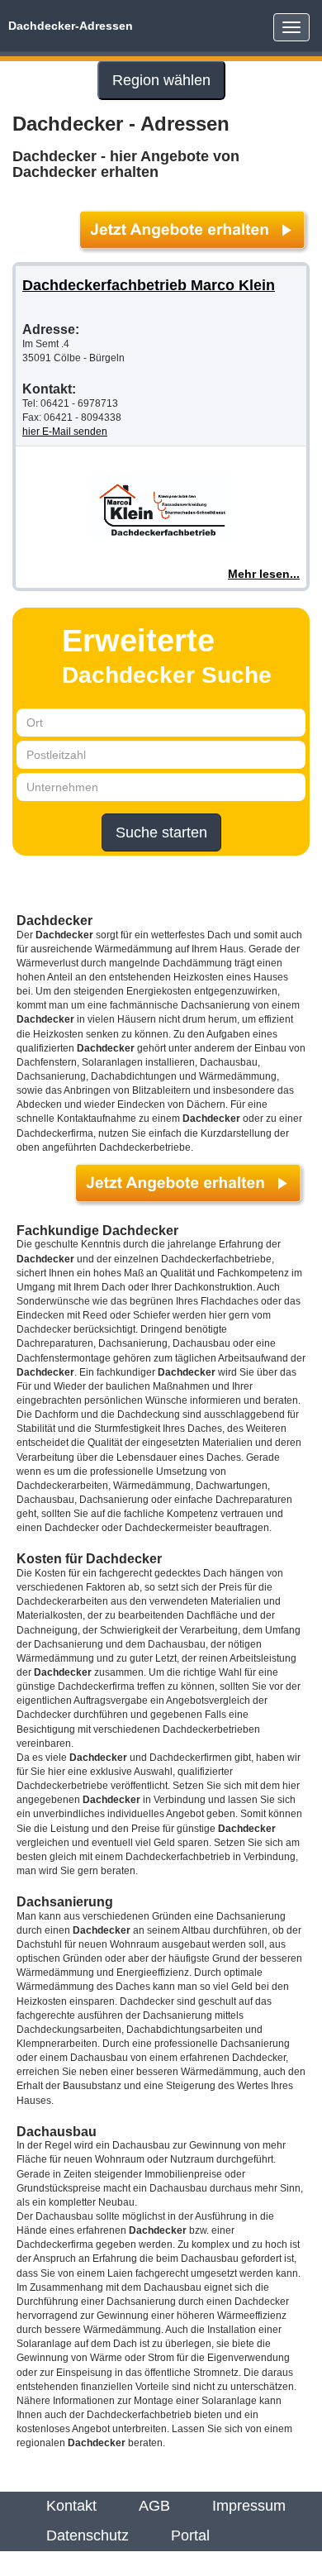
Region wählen (161, 80)
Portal (190, 2535)
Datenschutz (88, 2535)
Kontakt (71, 2506)
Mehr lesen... (264, 574)
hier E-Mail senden (65, 432)
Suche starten (161, 832)
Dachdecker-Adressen (71, 26)
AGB (154, 2506)
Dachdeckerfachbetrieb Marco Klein (149, 285)
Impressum (249, 2506)
